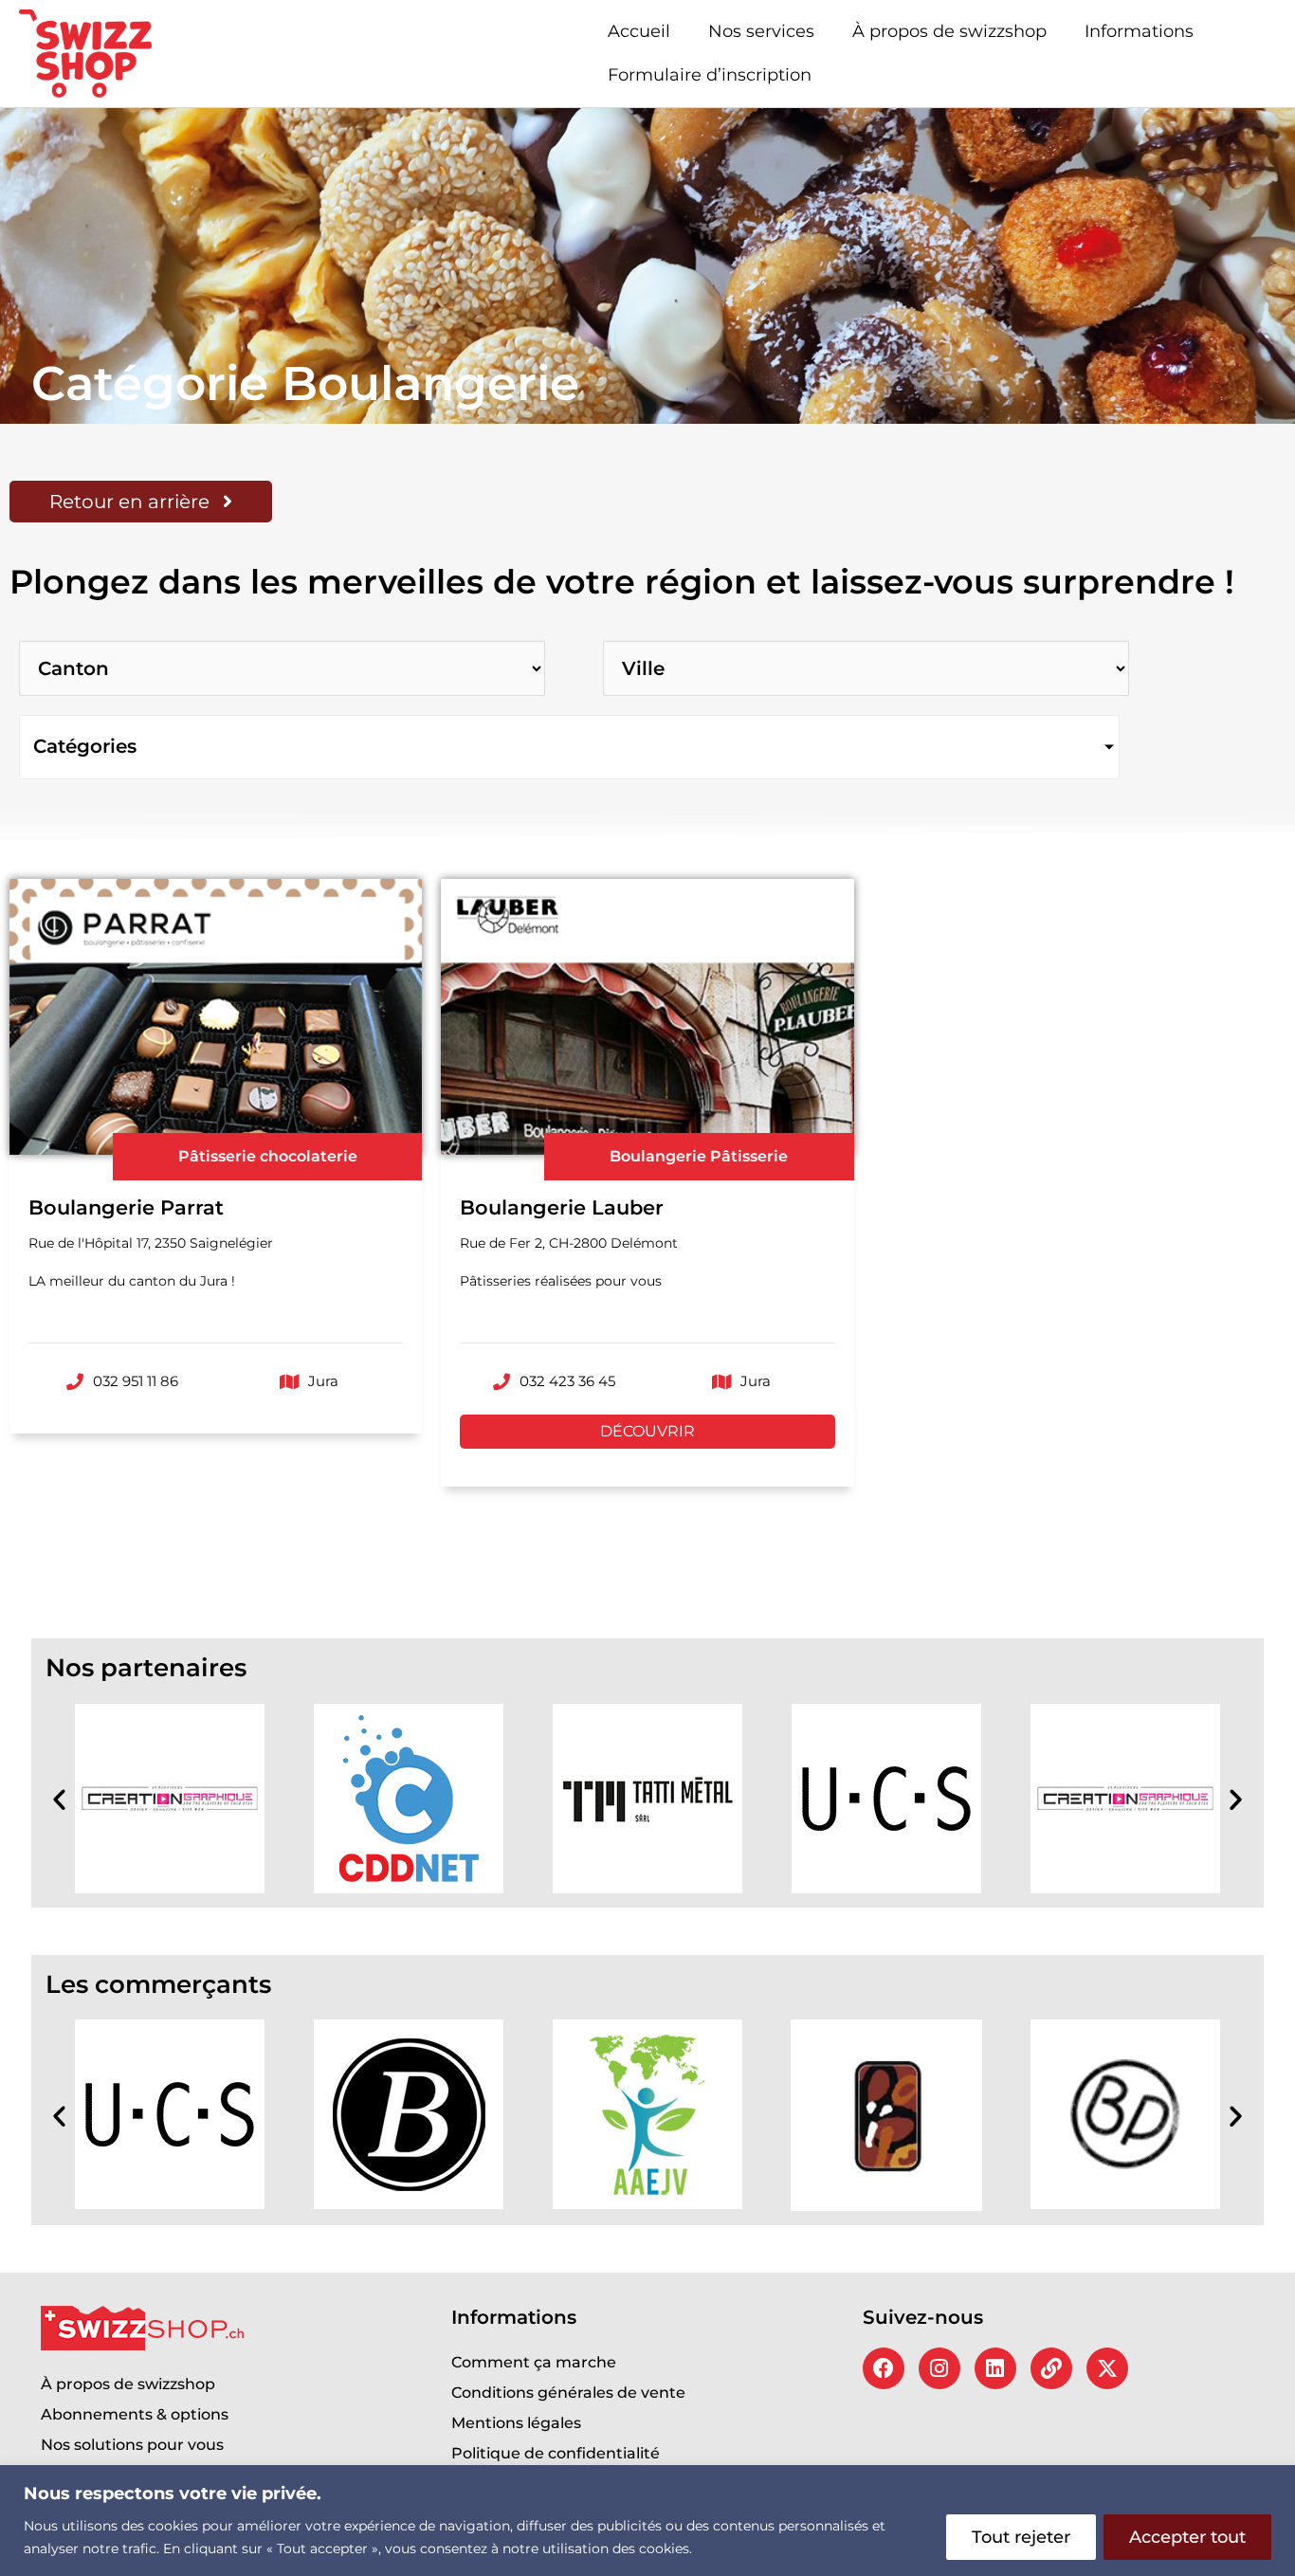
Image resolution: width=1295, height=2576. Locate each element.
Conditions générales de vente (568, 2393)
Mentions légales (516, 2423)
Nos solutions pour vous (132, 2445)
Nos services (761, 31)
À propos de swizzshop (949, 31)
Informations (1139, 31)
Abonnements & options (135, 2414)
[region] (647, 2521)
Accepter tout (1187, 2537)
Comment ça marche (534, 2362)
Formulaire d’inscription (710, 75)
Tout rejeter (1021, 2537)
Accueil (639, 31)
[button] (59, 1798)
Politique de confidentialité (556, 2453)
